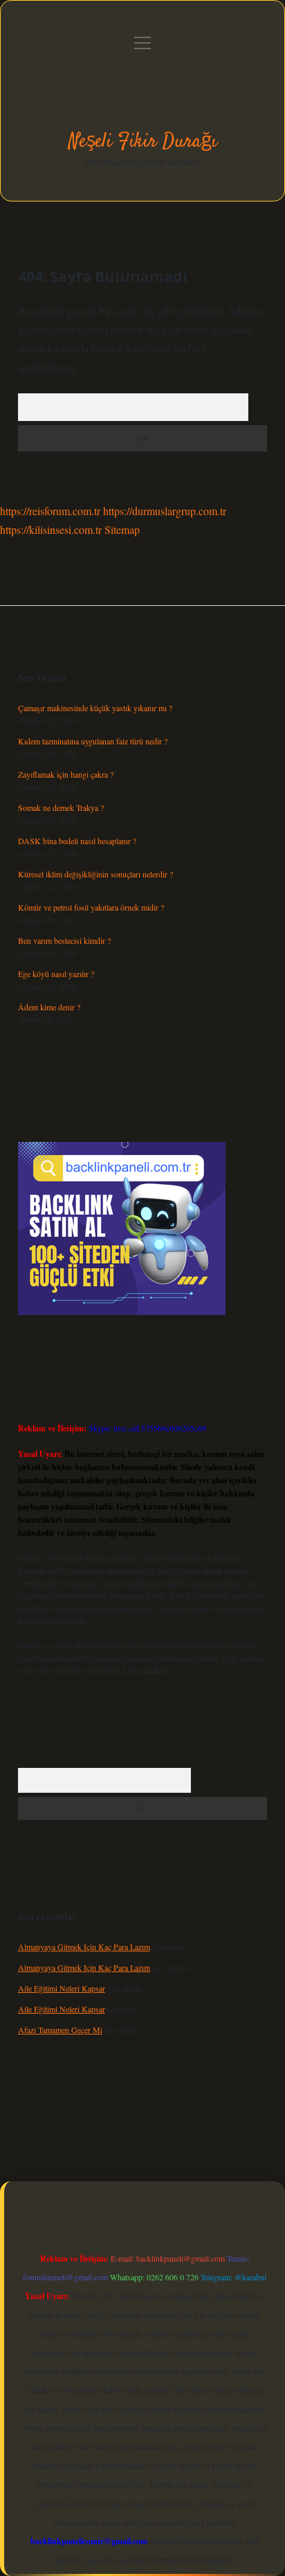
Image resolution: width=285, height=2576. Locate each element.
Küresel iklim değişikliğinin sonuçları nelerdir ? (95, 874)
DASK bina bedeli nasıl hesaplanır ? (77, 841)
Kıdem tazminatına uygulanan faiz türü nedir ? (93, 741)
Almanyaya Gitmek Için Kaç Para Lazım (84, 1947)
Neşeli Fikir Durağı (143, 142)
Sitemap (122, 529)
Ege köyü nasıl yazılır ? (56, 974)
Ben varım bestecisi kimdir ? (64, 940)
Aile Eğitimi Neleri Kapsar (62, 1988)
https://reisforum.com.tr (50, 511)
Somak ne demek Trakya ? (61, 807)
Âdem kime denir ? (49, 1007)
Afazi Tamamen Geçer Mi (60, 2030)
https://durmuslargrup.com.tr (165, 511)
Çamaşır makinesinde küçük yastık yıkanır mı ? (95, 708)
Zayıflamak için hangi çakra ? (66, 774)
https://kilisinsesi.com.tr (51, 529)
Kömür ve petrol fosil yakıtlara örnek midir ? (91, 907)
